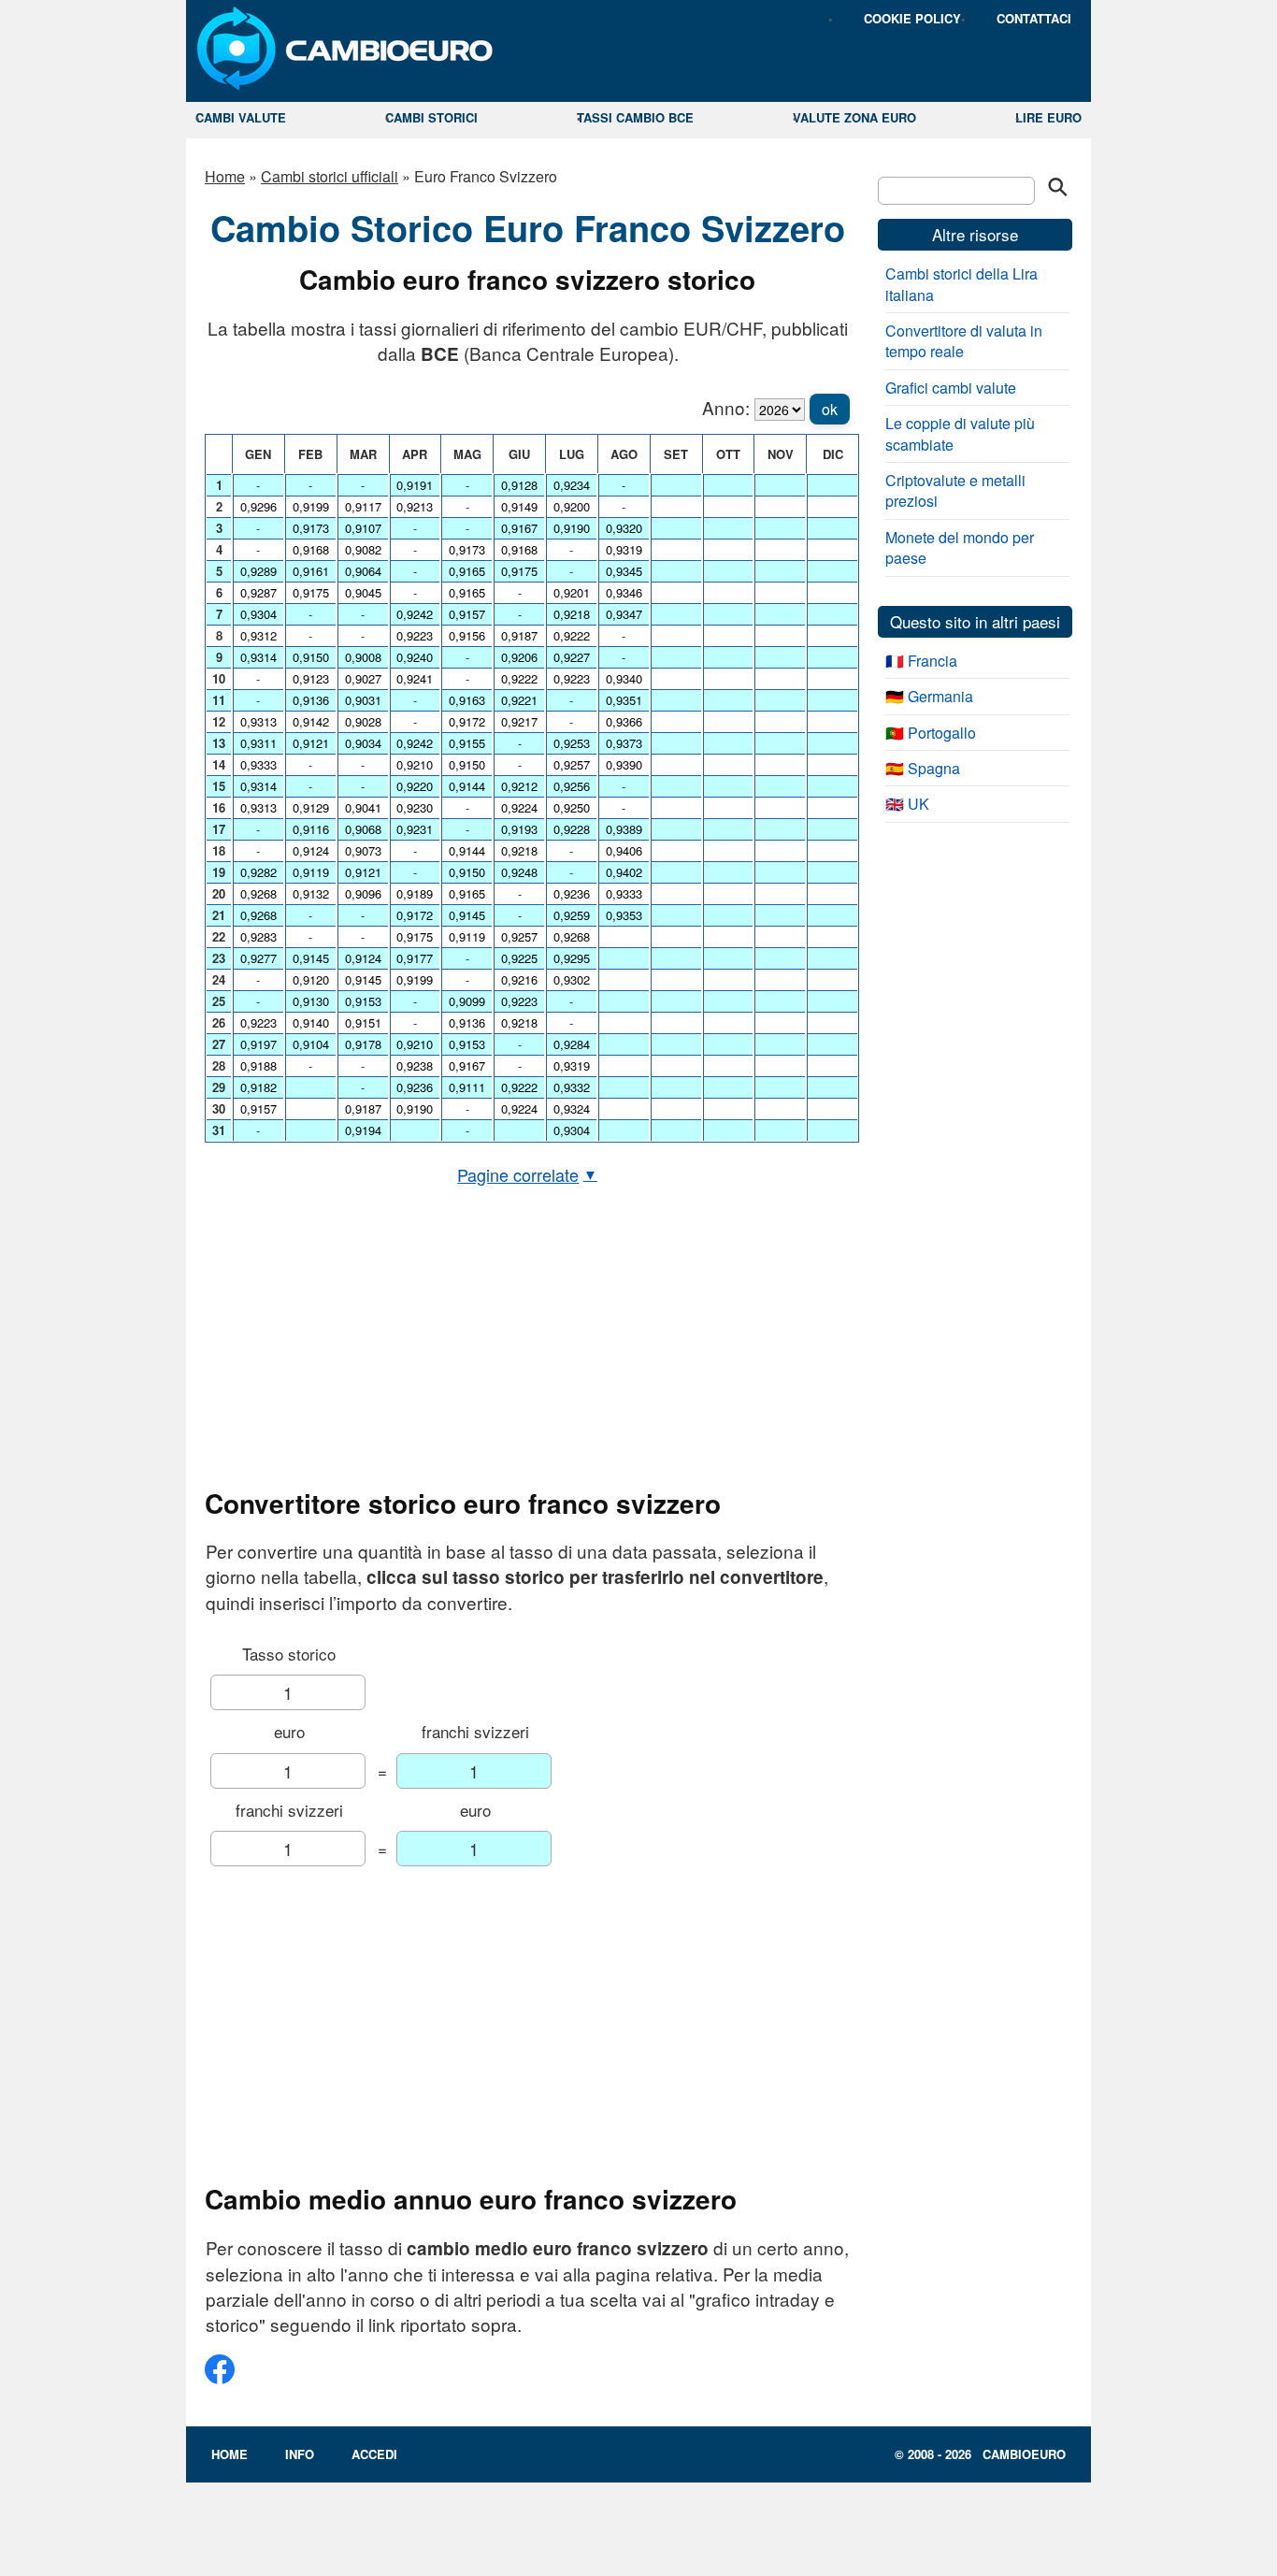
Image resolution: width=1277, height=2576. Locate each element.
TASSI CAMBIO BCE (635, 117)
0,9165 (467, 571)
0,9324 (572, 1108)
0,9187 (363, 1108)
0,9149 (519, 506)
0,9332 (572, 1087)
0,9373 (624, 743)
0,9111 (467, 1087)
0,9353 (624, 915)
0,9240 (415, 657)
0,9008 (363, 657)
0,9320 (624, 528)
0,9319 (572, 1065)
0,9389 (624, 829)
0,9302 (572, 979)
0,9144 (467, 786)
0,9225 (519, 958)
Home (225, 176)
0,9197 (258, 1044)
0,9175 (311, 592)
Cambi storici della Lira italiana (961, 284)
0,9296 (258, 506)
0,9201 (572, 592)
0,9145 (311, 958)
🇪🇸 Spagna (923, 768)
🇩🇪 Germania (929, 696)
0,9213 (415, 506)
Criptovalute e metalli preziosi (955, 490)
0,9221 (519, 700)
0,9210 (415, 764)
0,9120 (311, 979)
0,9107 (363, 528)
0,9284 (572, 1044)
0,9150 (311, 657)
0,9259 (572, 915)
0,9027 (363, 678)
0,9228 (572, 829)
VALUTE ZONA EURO (854, 117)
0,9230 (415, 807)
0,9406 (624, 850)
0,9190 (415, 1108)
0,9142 (311, 721)
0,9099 (467, 1001)
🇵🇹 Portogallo (931, 733)
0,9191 (415, 485)
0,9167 (467, 1065)
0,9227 (572, 657)
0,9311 (258, 743)
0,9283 (258, 936)
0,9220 (415, 786)
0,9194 (363, 1130)
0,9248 (519, 872)
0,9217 (519, 721)
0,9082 (363, 549)
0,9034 (363, 743)
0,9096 (363, 893)
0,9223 (258, 1022)
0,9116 (311, 829)
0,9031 (363, 700)
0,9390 (624, 764)
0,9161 (311, 571)
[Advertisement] (527, 1337)
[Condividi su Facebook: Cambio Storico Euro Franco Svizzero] (220, 2376)
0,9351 (624, 700)
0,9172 (415, 915)
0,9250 (572, 807)
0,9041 (363, 807)
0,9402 (624, 872)
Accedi (374, 2454)
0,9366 (624, 721)
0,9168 (311, 549)
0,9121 (311, 743)
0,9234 (572, 485)
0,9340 (624, 678)
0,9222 (519, 678)
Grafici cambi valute (951, 388)
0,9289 (258, 571)
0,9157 (258, 1108)
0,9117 (363, 506)
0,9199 (311, 506)
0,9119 (311, 872)
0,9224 (519, 807)
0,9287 (258, 592)
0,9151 (363, 1022)
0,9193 (519, 829)
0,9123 (311, 678)
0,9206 (519, 657)
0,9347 (624, 614)
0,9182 (258, 1087)
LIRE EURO (1048, 117)
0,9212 (519, 786)
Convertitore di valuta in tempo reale (964, 341)
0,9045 (363, 592)
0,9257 (519, 936)
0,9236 (415, 1087)
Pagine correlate (527, 1174)
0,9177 (415, 958)
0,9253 (572, 743)
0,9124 (311, 850)
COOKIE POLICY (912, 18)
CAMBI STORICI (431, 117)
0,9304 (258, 614)
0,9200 (572, 506)
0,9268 (258, 893)
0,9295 (572, 958)
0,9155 (467, 743)
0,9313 (258, 721)
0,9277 (258, 958)
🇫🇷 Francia (921, 661)
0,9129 (311, 807)
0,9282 (258, 872)
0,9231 (415, 829)
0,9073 (363, 850)
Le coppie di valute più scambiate (960, 433)
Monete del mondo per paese (960, 547)
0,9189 (415, 893)
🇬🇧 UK (907, 804)
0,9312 (258, 635)
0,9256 (572, 786)
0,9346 (624, 592)
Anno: (726, 407)
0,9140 (311, 1022)
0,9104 (311, 1044)
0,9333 (258, 764)
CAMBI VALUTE (241, 117)
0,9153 (363, 1001)
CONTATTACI (1034, 18)
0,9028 (363, 721)
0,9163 (467, 700)
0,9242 (415, 614)
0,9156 (467, 635)
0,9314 (258, 657)
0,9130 (311, 1001)
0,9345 (624, 571)
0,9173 (311, 528)
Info (300, 2454)
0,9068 (363, 829)
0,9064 (363, 571)
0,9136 (311, 700)
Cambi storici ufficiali (330, 176)
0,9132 (311, 893)
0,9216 (519, 979)
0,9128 (519, 485)
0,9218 (519, 850)
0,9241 (415, 678)
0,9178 (363, 1044)
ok (830, 409)
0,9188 (258, 1065)
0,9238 (415, 1065)
